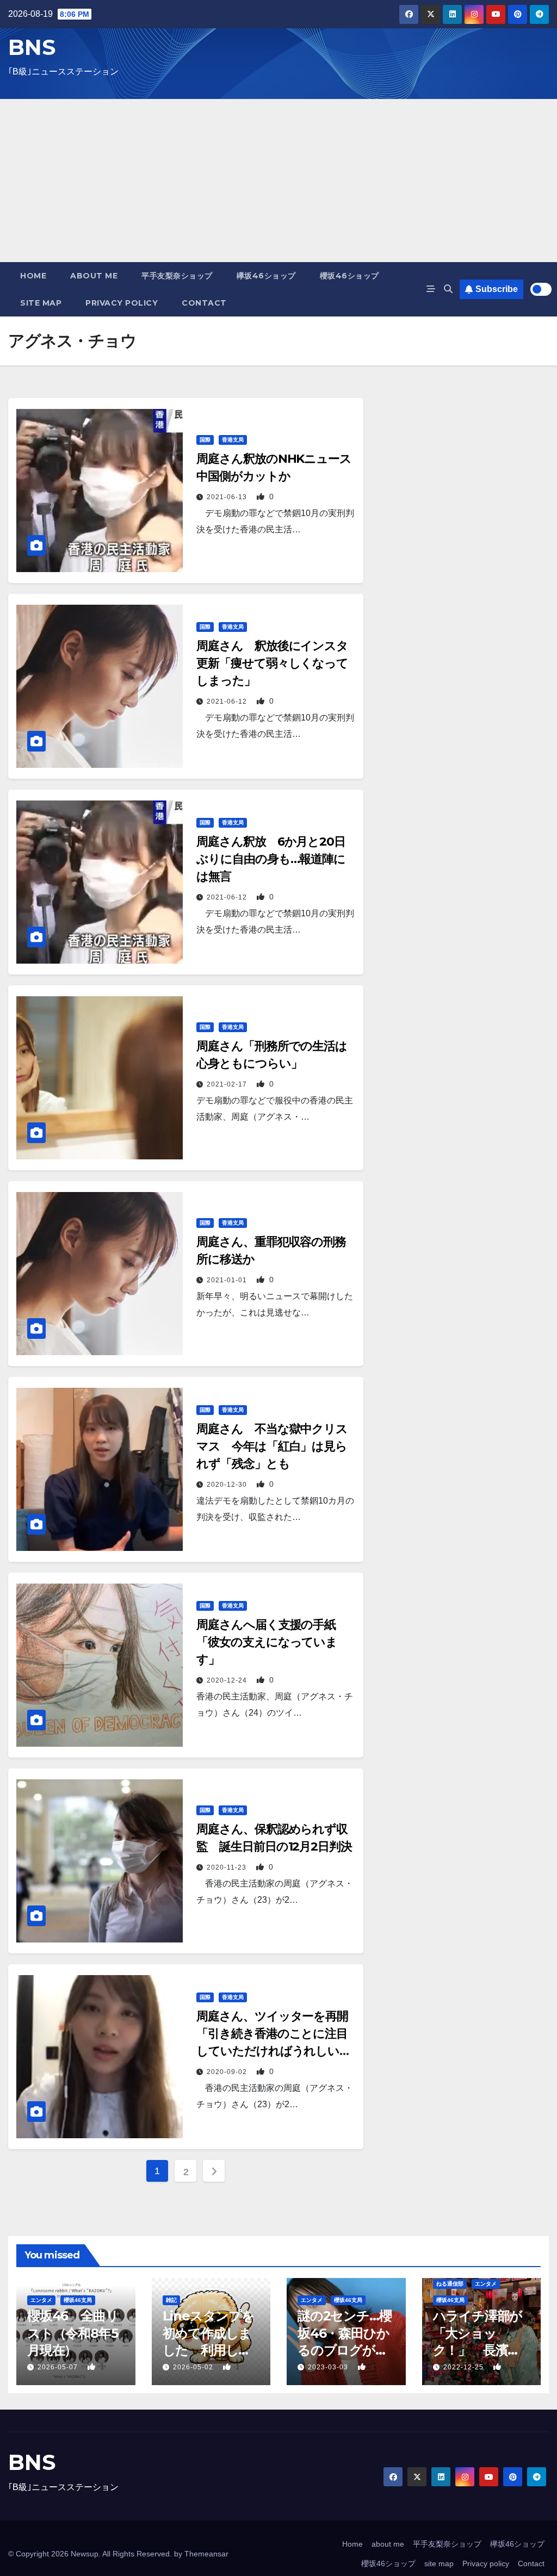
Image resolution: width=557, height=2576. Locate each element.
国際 (205, 440)
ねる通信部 (450, 2284)
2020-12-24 (228, 1680)
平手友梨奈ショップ (177, 276)
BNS (32, 47)
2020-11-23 (228, 1867)
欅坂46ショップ (266, 276)
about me (94, 276)
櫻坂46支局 (78, 2300)
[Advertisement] (278, 181)
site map (41, 303)
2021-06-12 (228, 702)
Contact (204, 303)
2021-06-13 (228, 497)
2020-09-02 (228, 2072)
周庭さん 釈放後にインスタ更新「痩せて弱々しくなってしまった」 (272, 663)
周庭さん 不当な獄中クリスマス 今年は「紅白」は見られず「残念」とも (272, 1446)
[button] (448, 289)
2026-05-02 (194, 2367)
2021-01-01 (228, 1280)
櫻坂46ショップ (349, 276)
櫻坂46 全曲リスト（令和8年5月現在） (73, 2333)
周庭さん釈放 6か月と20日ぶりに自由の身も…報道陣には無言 (271, 859)
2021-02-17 (228, 1084)
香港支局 (233, 440)
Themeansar (206, 2554)
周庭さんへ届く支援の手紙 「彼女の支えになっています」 (272, 1642)
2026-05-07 (59, 2367)
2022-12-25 (465, 2367)
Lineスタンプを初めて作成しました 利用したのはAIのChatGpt (209, 2350)
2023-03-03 (329, 2367)
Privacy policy (122, 303)
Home (33, 276)
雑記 (171, 2300)
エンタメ (41, 2300)
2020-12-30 (228, 1485)
